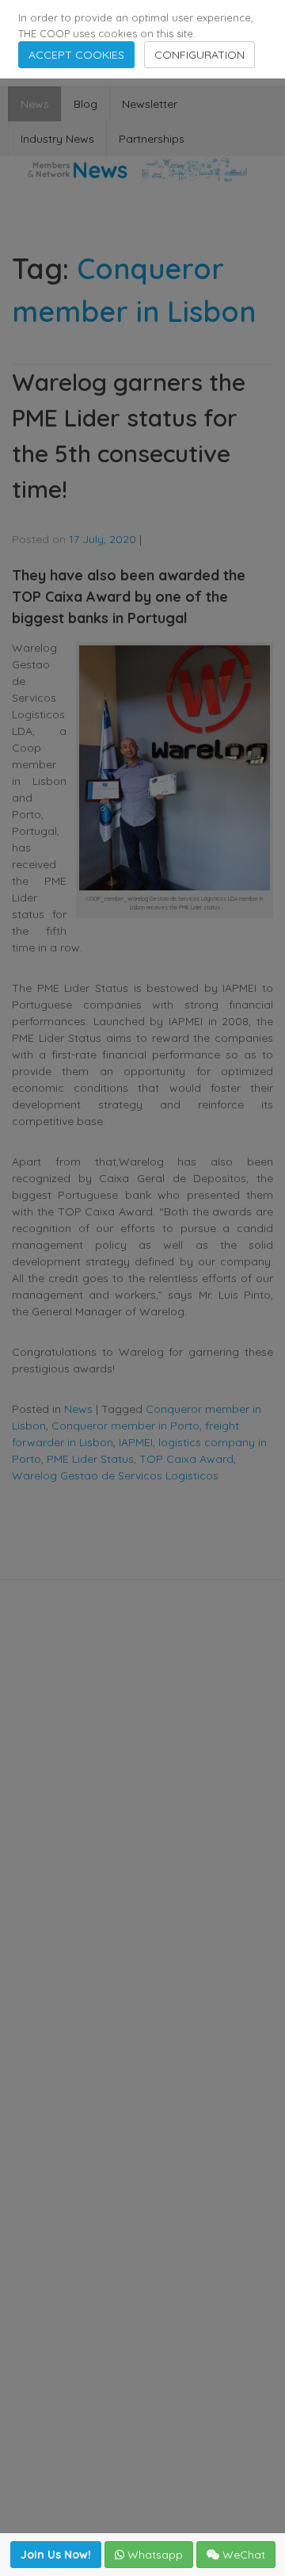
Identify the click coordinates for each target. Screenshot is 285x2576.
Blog (85, 104)
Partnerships (152, 139)
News (35, 104)
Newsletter (150, 104)
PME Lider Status (90, 1459)
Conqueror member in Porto (125, 1426)
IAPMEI (136, 1442)
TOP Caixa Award (186, 1459)
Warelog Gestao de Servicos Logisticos (115, 1476)
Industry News (57, 139)
